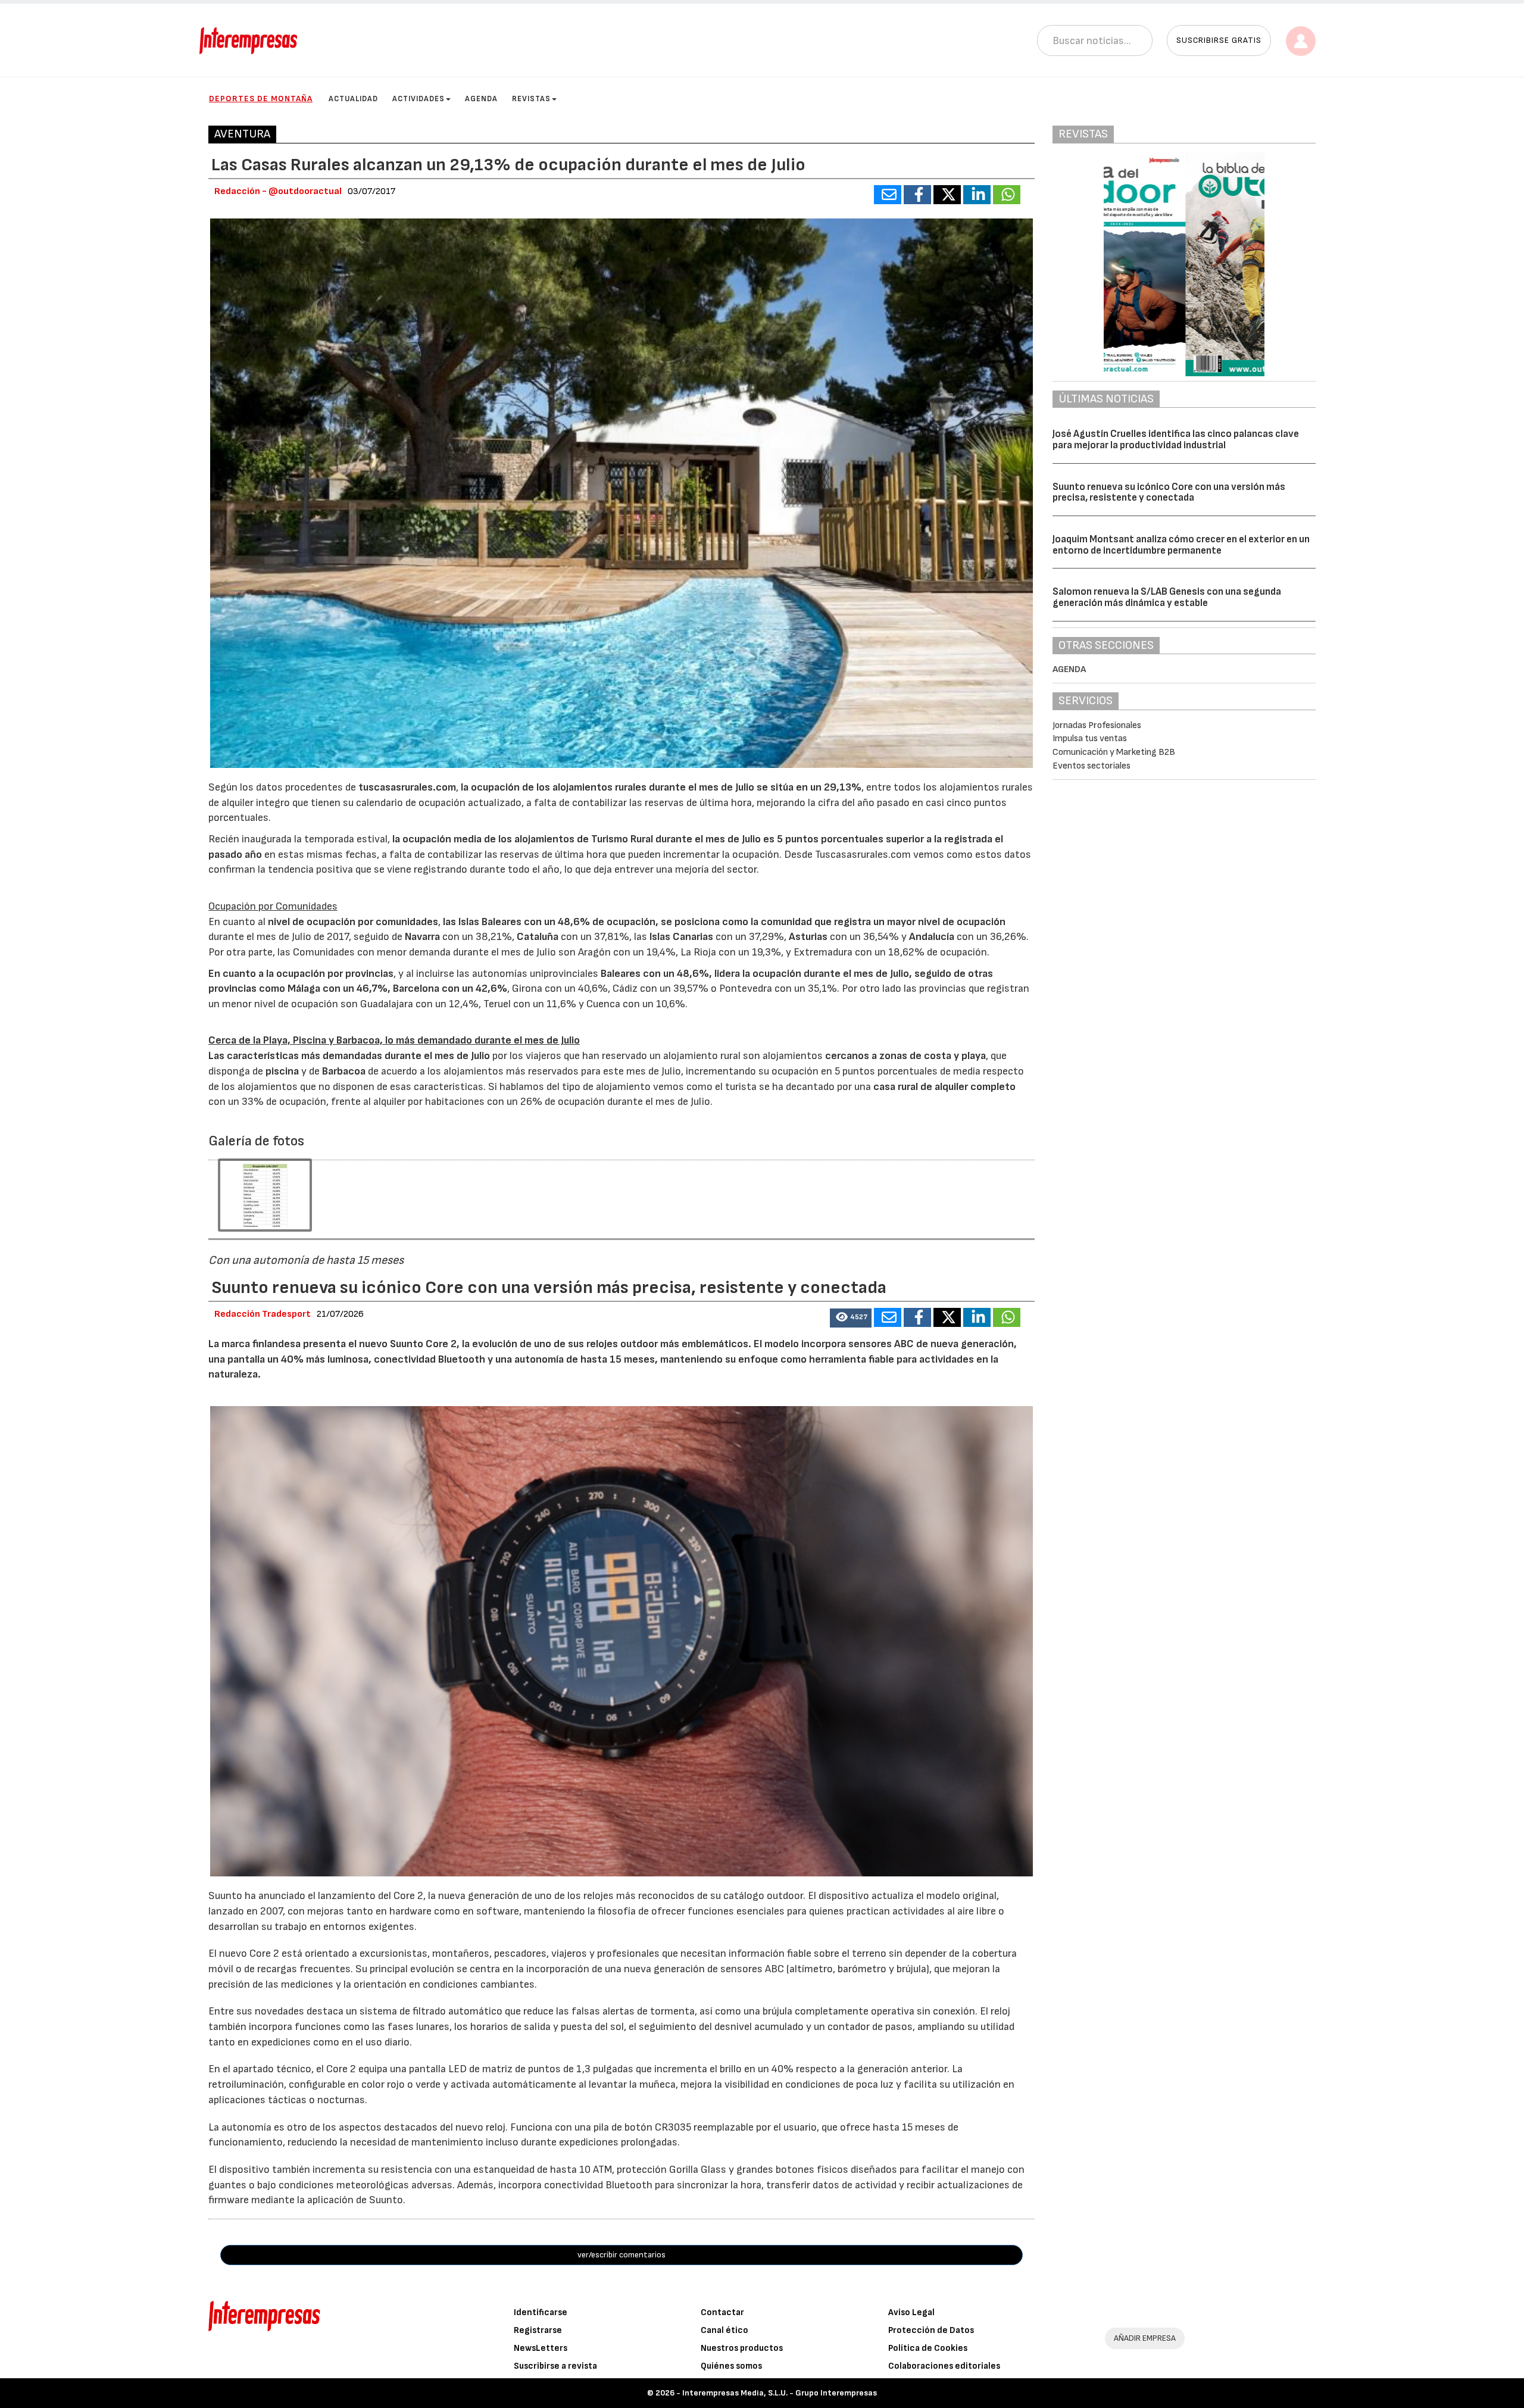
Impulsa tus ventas (1090, 738)
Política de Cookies (928, 2348)
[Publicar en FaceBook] (917, 195)
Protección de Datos (931, 2330)
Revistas (531, 99)
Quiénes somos (731, 2366)
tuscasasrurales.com (407, 787)
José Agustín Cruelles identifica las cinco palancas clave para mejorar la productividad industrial (1176, 440)
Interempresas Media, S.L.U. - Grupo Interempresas (780, 2393)
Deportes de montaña (261, 99)
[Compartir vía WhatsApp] (1007, 195)
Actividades (419, 99)
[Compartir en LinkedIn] (977, 195)
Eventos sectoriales (1092, 766)
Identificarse (541, 2312)
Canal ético (724, 2330)
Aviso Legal (911, 2312)
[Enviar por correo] (888, 195)
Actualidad (353, 99)
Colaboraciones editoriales (944, 2366)
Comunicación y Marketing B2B (1114, 752)
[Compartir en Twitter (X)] (947, 195)
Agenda (481, 99)
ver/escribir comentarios (622, 2255)
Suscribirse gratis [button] (1219, 40)
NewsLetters (541, 2348)
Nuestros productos (742, 2348)
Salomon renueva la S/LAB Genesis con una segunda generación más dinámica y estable (1167, 597)
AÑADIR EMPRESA (1145, 2338)
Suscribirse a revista (555, 2366)
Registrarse (538, 2330)
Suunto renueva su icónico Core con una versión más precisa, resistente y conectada (1169, 493)
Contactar (722, 2312)
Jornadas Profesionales (1097, 725)
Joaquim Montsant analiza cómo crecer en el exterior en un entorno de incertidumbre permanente (1181, 545)
